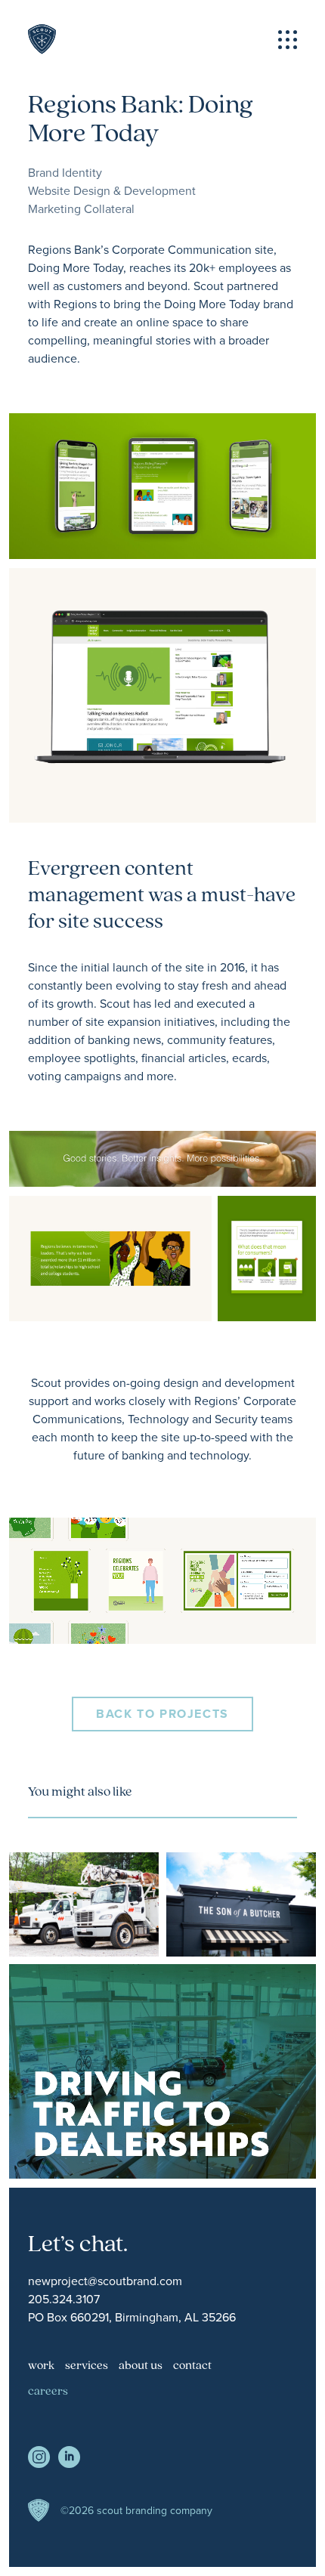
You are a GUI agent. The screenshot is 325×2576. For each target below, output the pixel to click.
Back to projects (162, 1714)
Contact (192, 2366)
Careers (48, 2392)
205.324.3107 (64, 2299)
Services (87, 2366)
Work (41, 2366)
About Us (141, 2366)
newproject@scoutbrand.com (105, 2281)
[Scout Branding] (42, 39)
